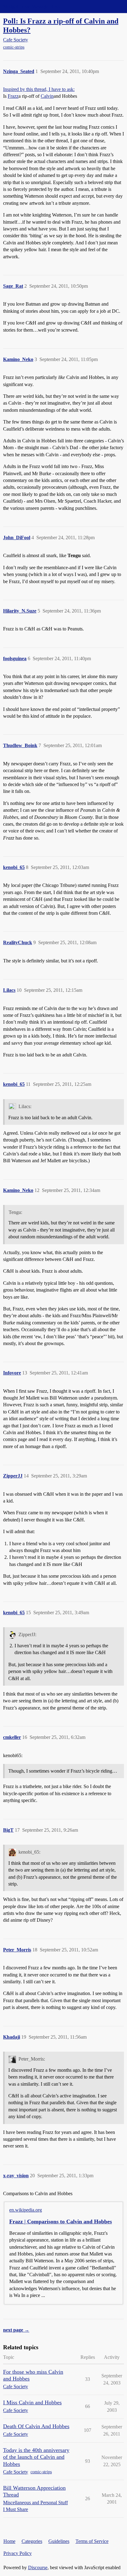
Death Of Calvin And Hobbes (36, 2426)
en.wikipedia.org (26, 2210)
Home (9, 2541)
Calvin (47, 96)
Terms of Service (92, 2541)
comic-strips (14, 47)
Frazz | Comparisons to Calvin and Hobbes (61, 2221)
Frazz (13, 96)
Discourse (38, 2567)
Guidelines (59, 2541)
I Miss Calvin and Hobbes (32, 2402)
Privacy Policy (18, 2553)
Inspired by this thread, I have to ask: (39, 89)
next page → (16, 2330)
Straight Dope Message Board (32, 6)
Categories (32, 2541)
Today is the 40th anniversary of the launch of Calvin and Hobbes (36, 2457)
